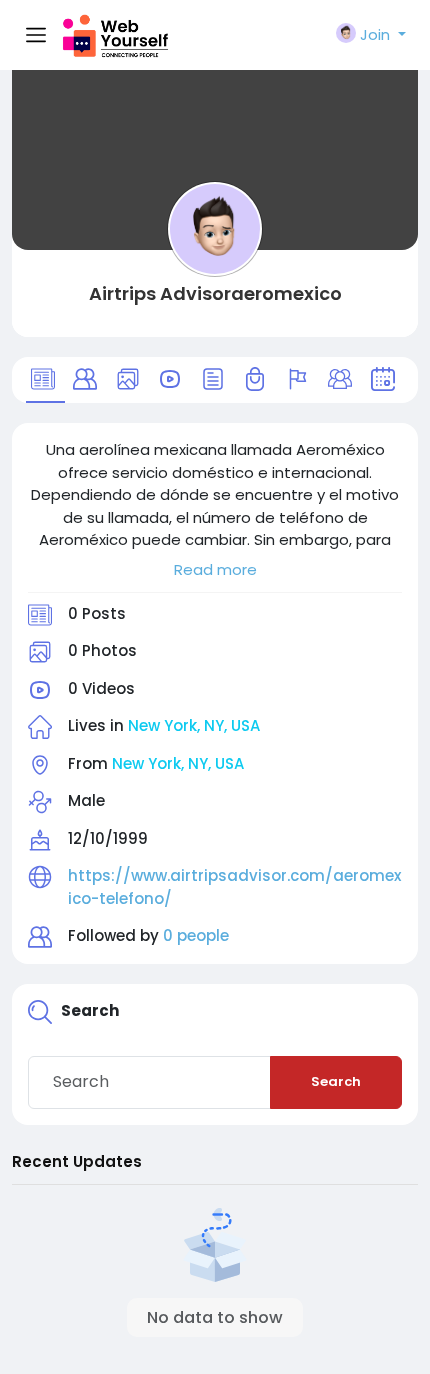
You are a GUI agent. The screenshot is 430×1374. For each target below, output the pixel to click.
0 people (196, 935)
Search (336, 1081)
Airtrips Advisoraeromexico (215, 293)
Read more (215, 569)
